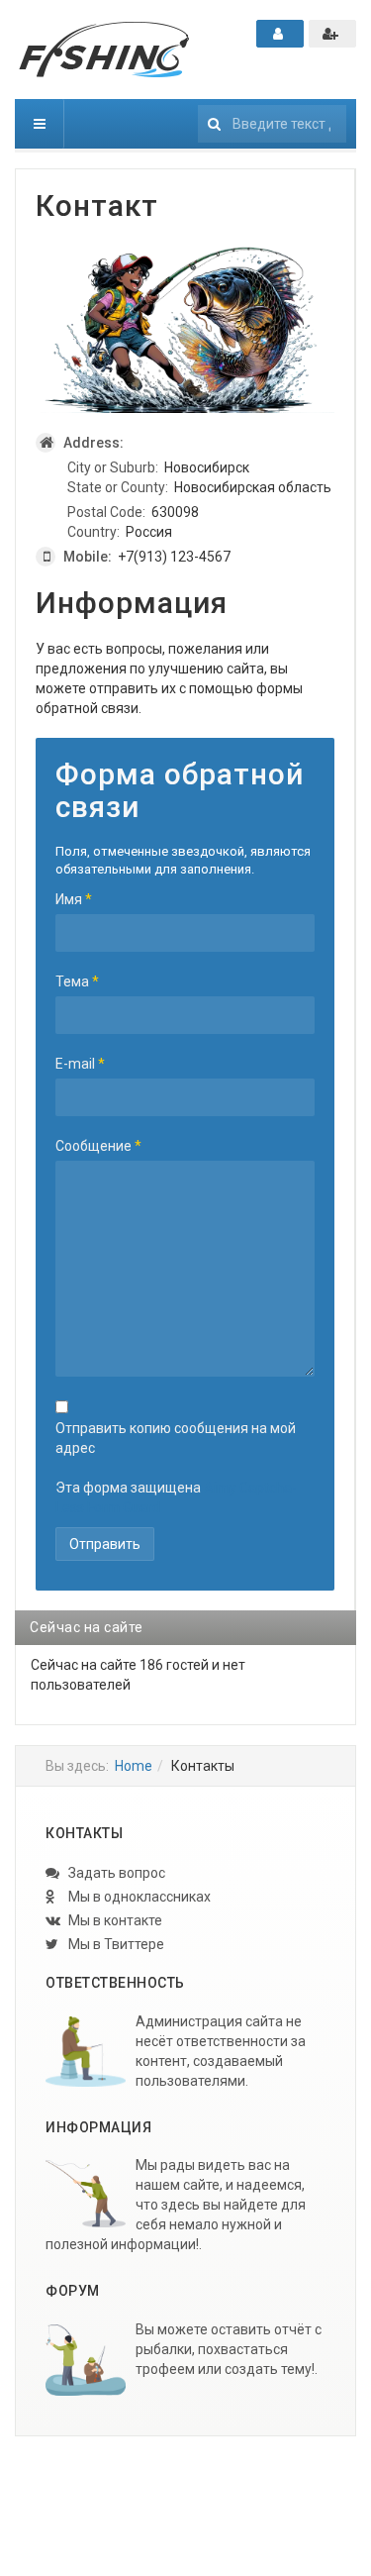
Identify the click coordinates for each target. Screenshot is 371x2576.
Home (134, 1766)
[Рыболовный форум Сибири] (104, 50)
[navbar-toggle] (40, 124)
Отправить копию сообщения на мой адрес (176, 1438)
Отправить (105, 1544)
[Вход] (280, 34)
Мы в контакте (114, 1920)
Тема (77, 981)
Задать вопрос (115, 1873)
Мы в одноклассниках (138, 1897)
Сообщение (98, 1146)
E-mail (80, 1064)
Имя (74, 899)
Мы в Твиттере (115, 1944)
